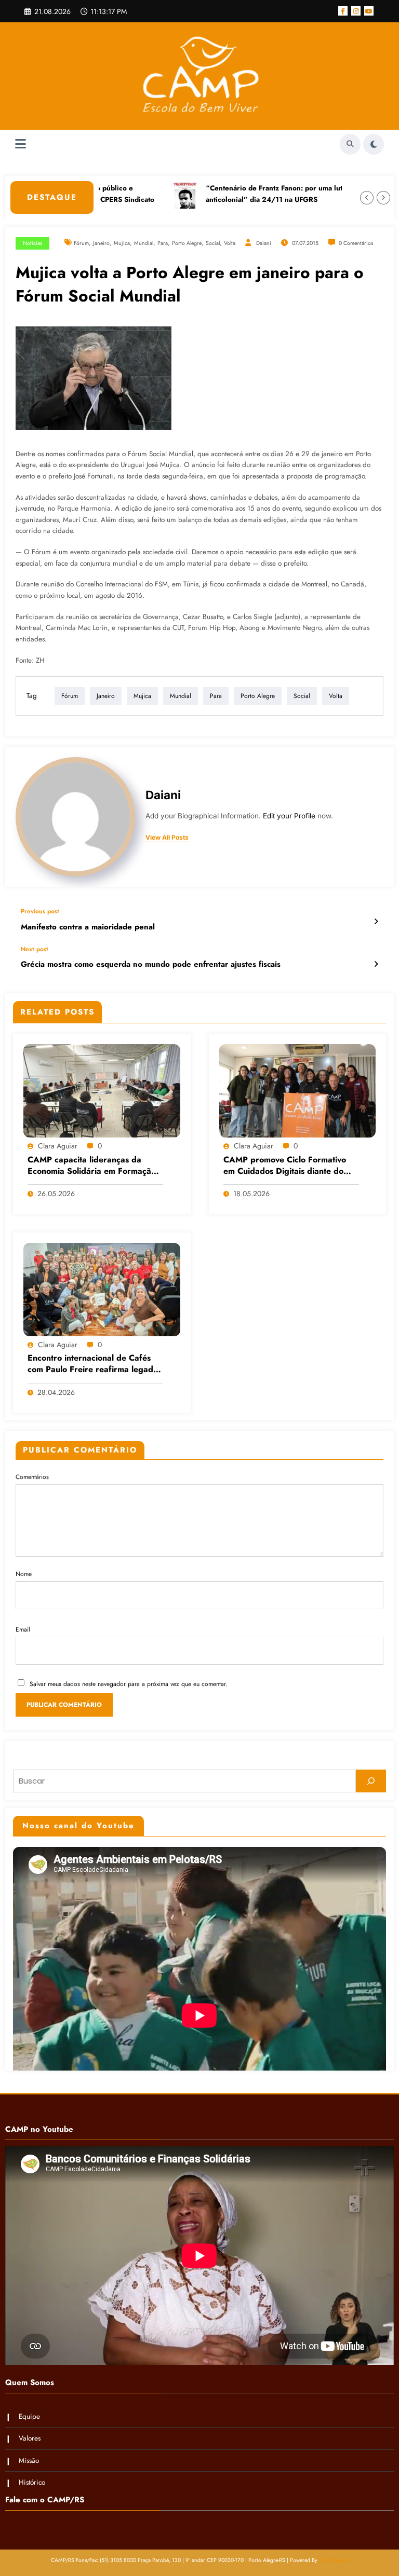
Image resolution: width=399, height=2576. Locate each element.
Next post (35, 949)
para (163, 243)
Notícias (32, 243)
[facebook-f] (343, 11)
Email (23, 1629)
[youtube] (369, 11)
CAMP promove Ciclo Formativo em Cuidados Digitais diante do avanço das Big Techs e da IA (285, 1166)
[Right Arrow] (383, 198)
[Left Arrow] (367, 198)
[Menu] (21, 144)
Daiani (264, 243)
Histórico (32, 2482)
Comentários (32, 1477)
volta (230, 243)
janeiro (101, 243)
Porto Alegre (187, 243)
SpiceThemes (334, 2560)
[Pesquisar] (371, 1781)
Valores (30, 2438)
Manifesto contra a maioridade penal (88, 927)
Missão (29, 2461)
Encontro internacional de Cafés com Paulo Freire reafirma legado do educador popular (93, 1365)
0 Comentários (356, 243)
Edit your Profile (289, 816)
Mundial (144, 243)
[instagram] (356, 11)
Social (213, 243)
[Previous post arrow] (376, 922)
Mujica (122, 243)
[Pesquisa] (350, 144)
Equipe (29, 2416)
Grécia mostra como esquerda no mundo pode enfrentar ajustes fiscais (151, 964)
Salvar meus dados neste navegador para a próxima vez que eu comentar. (129, 1684)
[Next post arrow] (376, 964)
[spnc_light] (374, 144)
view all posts (167, 838)
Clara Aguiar (58, 1146)
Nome (24, 1574)
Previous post (40, 911)
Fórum (81, 243)
